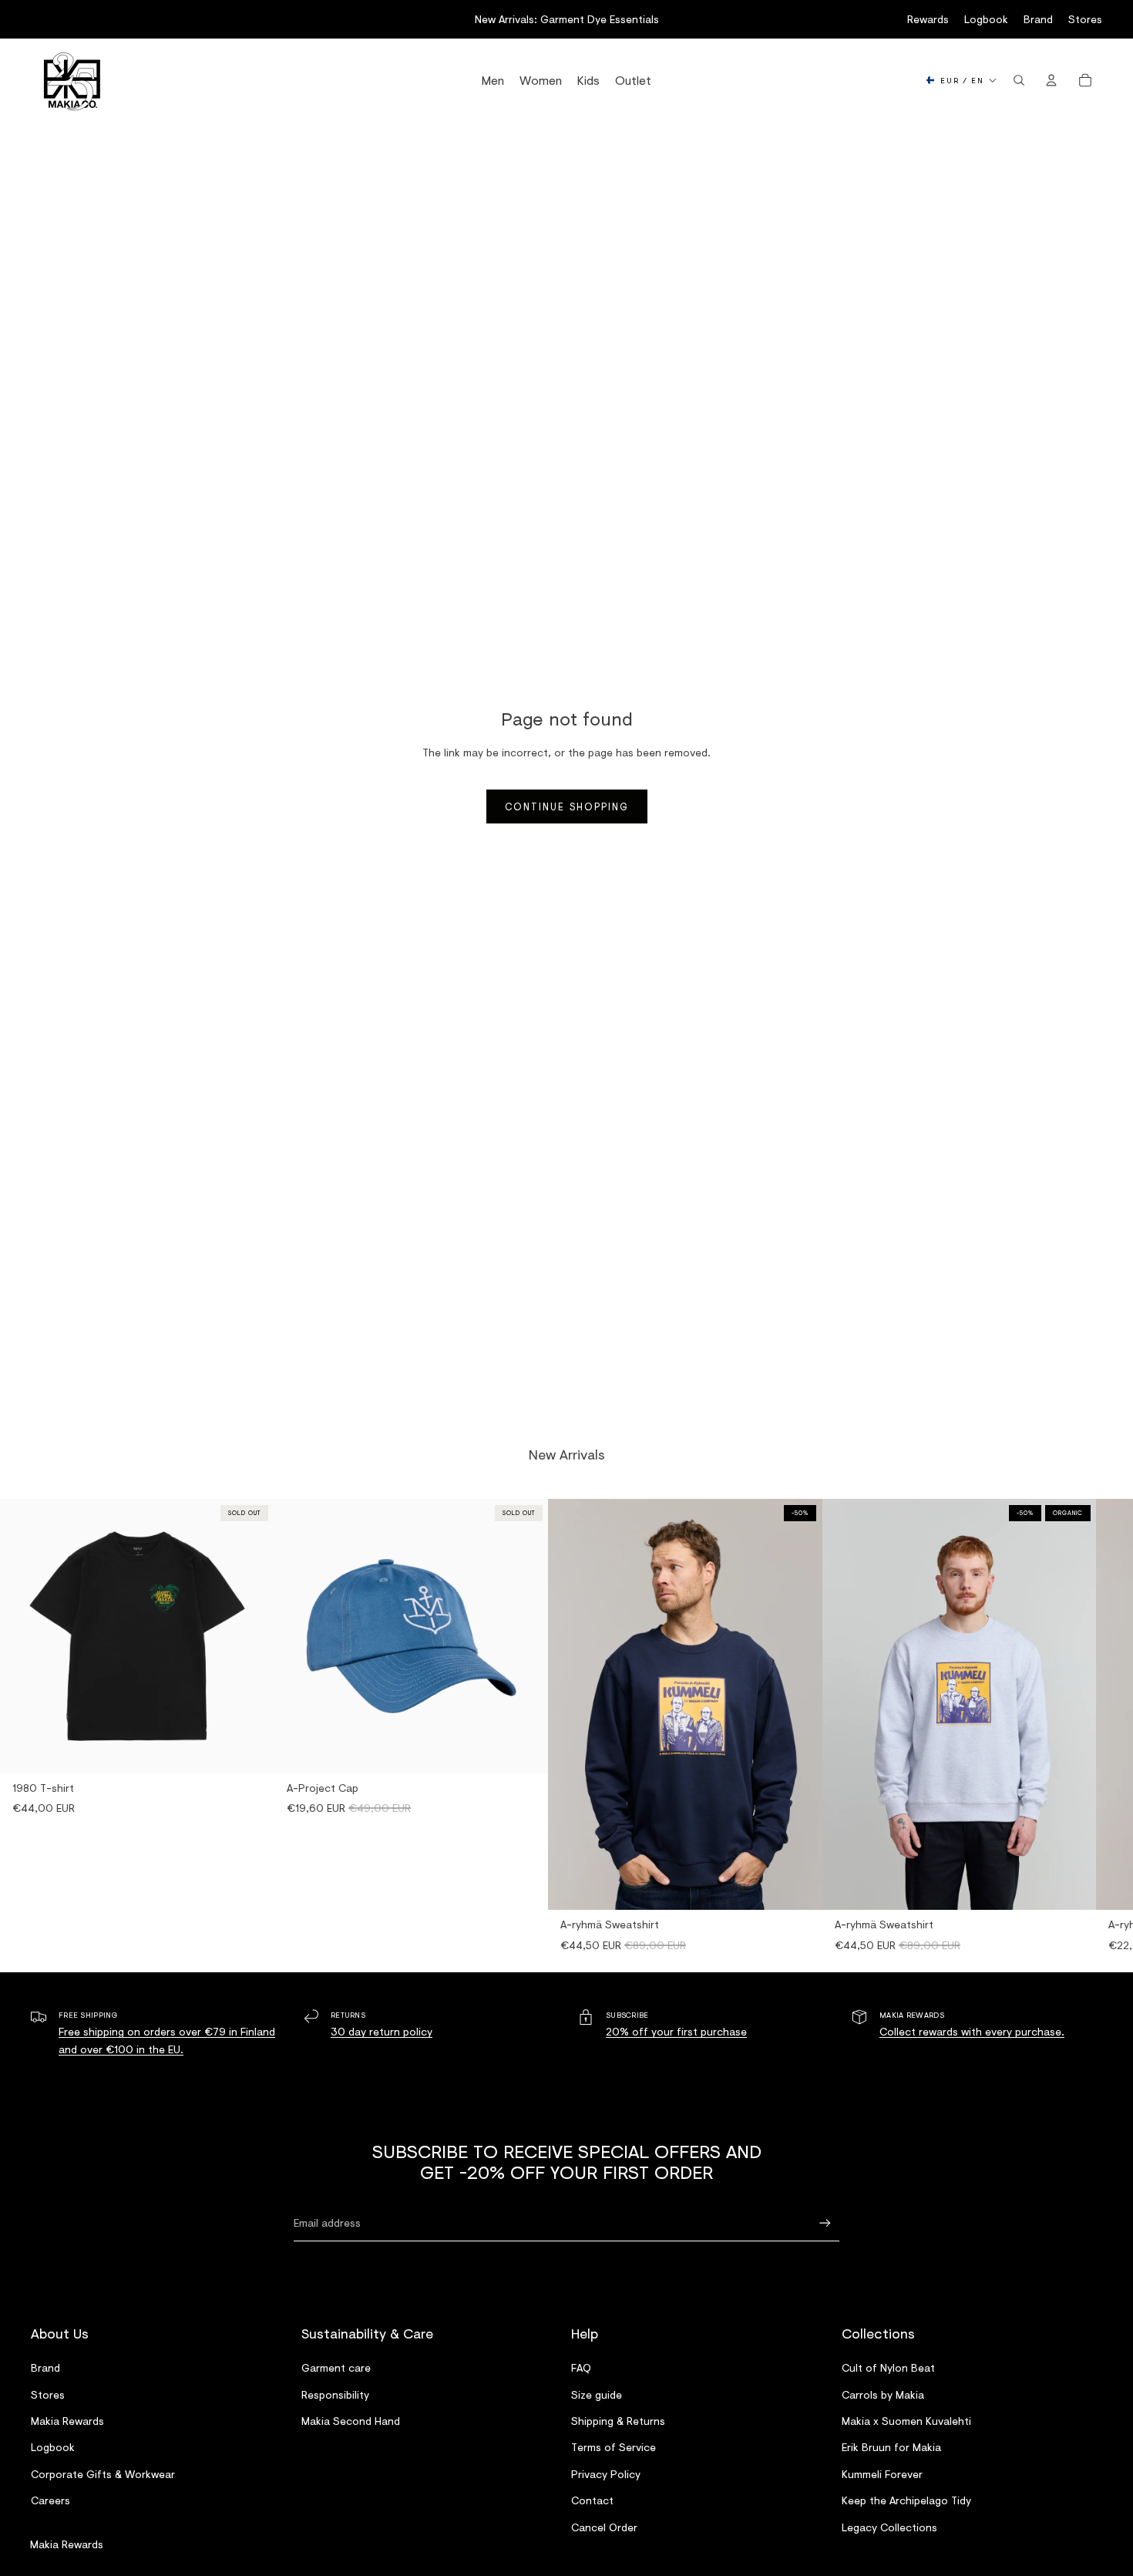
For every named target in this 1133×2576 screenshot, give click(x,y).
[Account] (1051, 80)
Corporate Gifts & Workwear (103, 2474)
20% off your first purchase (676, 2031)
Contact (592, 2500)
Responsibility (335, 2394)
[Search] (1019, 80)
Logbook (986, 19)
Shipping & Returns (618, 2421)
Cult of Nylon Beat (888, 2367)
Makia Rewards (67, 2421)
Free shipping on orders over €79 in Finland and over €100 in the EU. (167, 2040)
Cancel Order (604, 2527)
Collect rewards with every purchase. (972, 2031)
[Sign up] (825, 2223)
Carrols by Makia (883, 2394)
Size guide (597, 2394)
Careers (50, 2500)
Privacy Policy (606, 2474)
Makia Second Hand (351, 2421)
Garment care (336, 2367)
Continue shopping (567, 806)
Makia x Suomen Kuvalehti (906, 2421)
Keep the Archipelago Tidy (906, 2500)
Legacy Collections (889, 2527)
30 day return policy (382, 2031)
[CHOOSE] (798, 1887)
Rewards (928, 19)
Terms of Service (614, 2448)
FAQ (581, 2367)
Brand (1038, 19)
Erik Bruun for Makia (891, 2448)
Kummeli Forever (882, 2474)
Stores (1085, 19)
